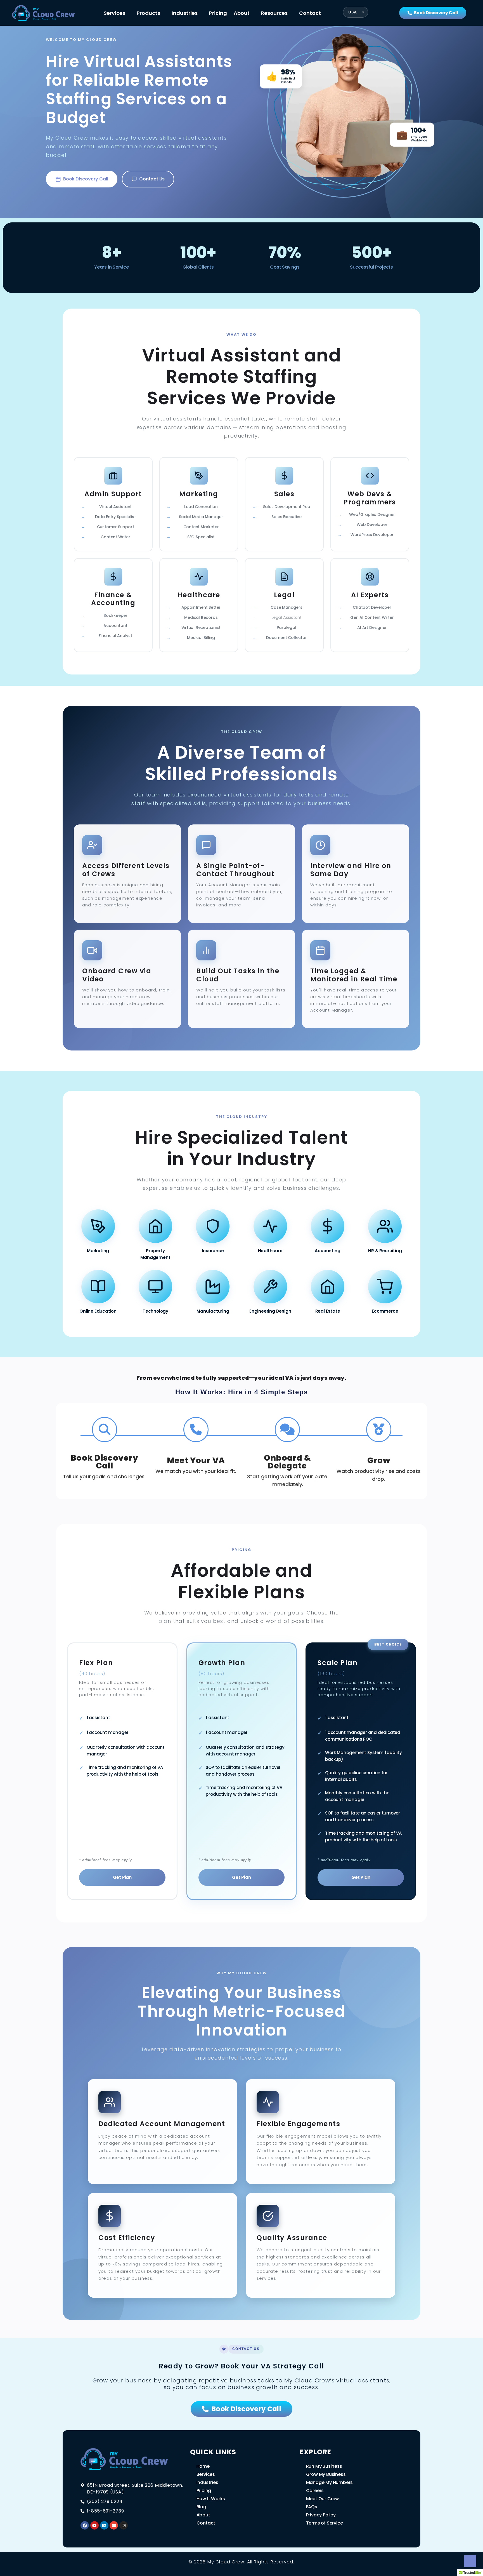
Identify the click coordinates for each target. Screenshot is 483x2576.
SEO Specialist (201, 537)
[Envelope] (114, 2525)
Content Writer (115, 537)
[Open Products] (164, 13)
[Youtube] (94, 2525)
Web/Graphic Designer (372, 514)
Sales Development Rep (287, 507)
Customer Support (116, 527)
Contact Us (152, 179)
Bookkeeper (115, 615)
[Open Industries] (201, 13)
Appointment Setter (201, 607)
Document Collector (286, 638)
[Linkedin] (104, 2525)
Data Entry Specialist (115, 517)
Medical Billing (201, 638)
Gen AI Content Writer (372, 617)
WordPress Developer (372, 535)
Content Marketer (201, 527)
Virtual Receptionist (201, 627)
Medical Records (201, 617)
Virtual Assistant (116, 507)
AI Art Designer (372, 627)
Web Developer (372, 525)
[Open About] (253, 13)
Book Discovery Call (86, 179)
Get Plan (122, 1877)
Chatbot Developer (372, 607)
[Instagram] (124, 2525)
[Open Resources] (291, 13)
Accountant (115, 626)
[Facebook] (85, 2525)
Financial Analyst (115, 636)
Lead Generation (201, 507)
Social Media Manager (201, 517)
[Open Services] (129, 13)
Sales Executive (286, 517)
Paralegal (286, 627)
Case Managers (286, 607)
